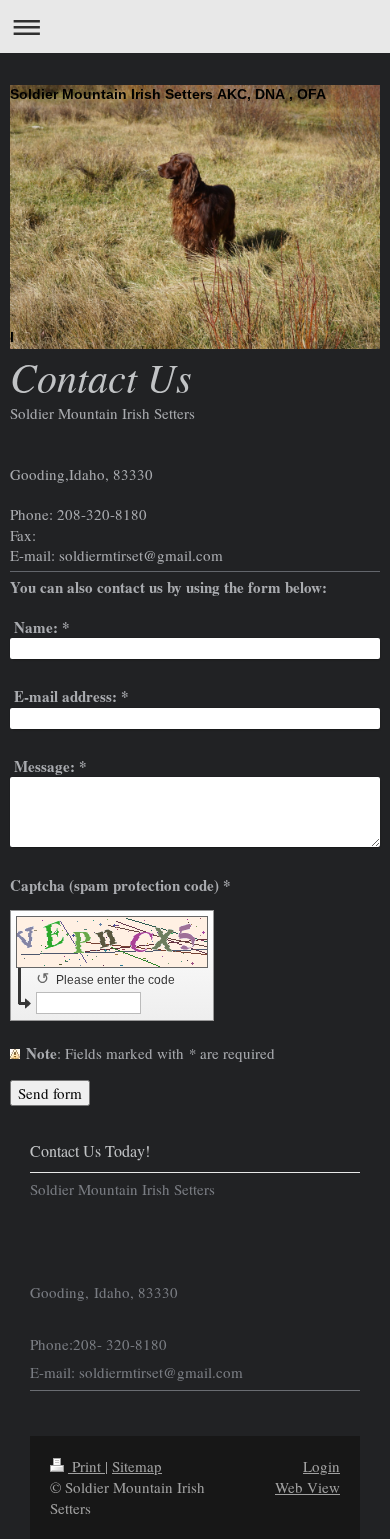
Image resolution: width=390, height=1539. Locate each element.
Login (321, 1466)
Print (86, 1466)
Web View (307, 1487)
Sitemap (137, 1466)
